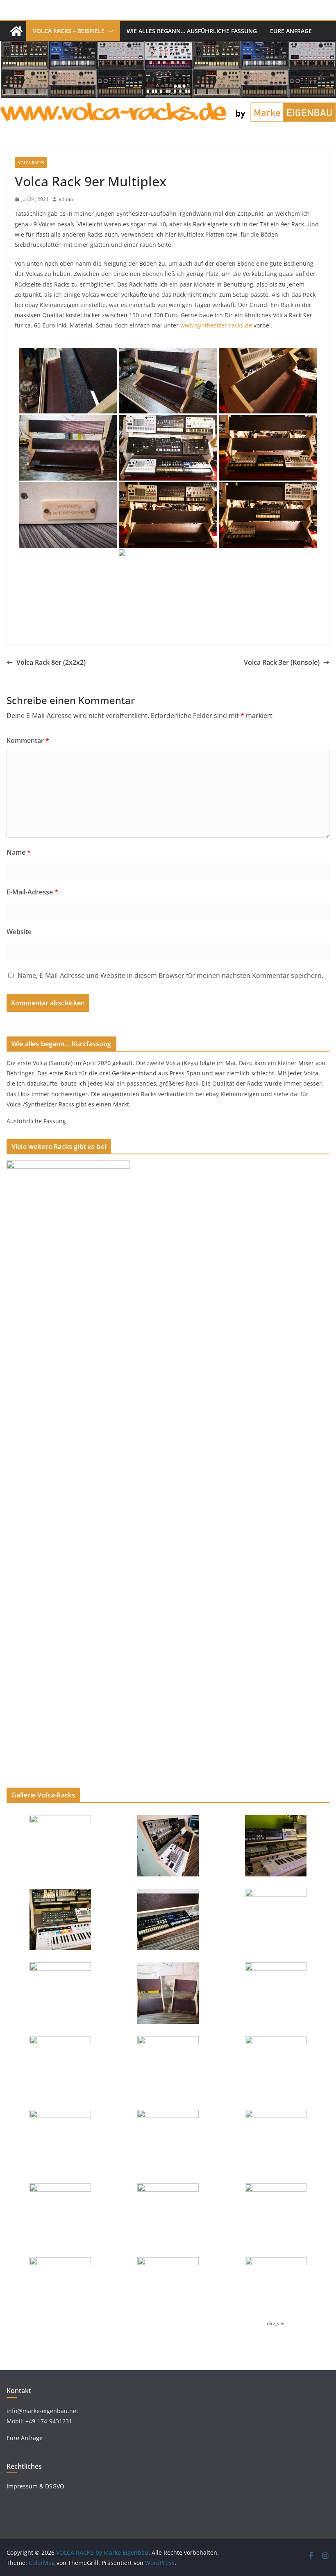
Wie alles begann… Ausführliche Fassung (192, 31)
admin (66, 199)
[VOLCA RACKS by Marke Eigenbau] (16, 31)
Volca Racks (31, 163)
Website (19, 932)
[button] (109, 31)
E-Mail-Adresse (32, 892)
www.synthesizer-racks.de (216, 325)
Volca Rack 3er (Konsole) (282, 662)
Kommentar (28, 741)
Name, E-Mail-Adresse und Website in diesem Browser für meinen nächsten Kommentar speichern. (170, 975)
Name (19, 852)
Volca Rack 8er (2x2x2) (51, 662)
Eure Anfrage (291, 31)
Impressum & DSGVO (35, 2486)
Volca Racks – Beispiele (69, 31)
